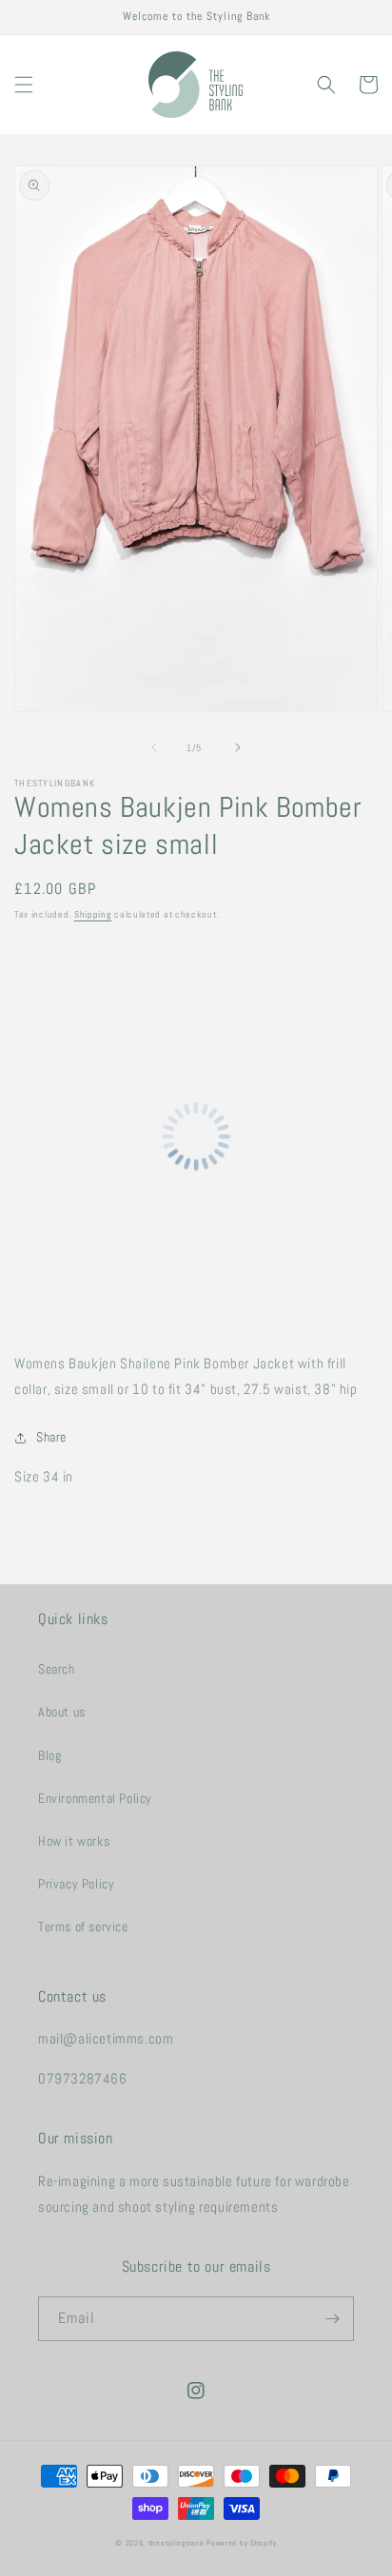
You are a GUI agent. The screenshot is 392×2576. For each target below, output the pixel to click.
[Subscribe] (332, 2319)
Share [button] (51, 1437)
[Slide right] (238, 747)
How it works (74, 1841)
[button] (24, 85)
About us (62, 1712)
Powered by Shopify (242, 2543)
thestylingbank (176, 2543)
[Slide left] (154, 747)
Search (57, 1669)
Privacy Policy (76, 1884)
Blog (49, 1755)
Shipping (93, 914)
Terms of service (83, 1927)
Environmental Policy (95, 1798)
